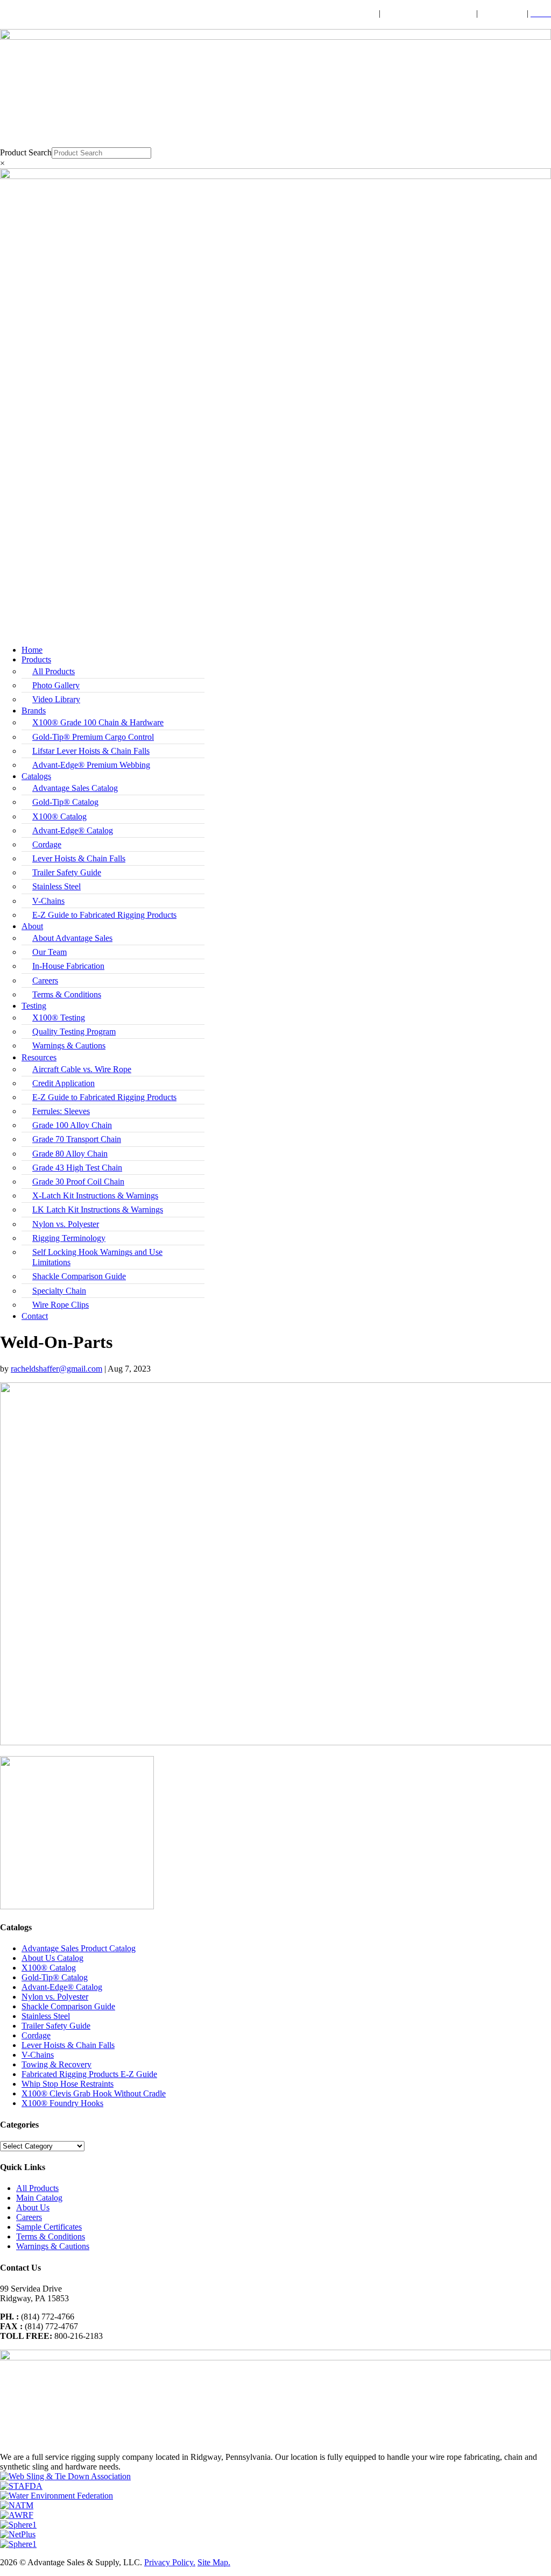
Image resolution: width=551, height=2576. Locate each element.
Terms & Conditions (67, 994)
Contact (35, 1316)
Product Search (26, 152)
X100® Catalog (59, 816)
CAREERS (503, 13)
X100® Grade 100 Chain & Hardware (98, 722)
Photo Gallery (56, 685)
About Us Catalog (52, 1958)
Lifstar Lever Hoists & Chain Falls (91, 751)
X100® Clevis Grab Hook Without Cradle (94, 2093)
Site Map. (214, 2562)
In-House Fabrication (68, 966)
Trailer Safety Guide (67, 872)
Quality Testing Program (74, 1032)
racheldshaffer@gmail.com (56, 1369)
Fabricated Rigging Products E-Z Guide (89, 2074)
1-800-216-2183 (347, 13)
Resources (39, 1057)
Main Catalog (39, 2198)
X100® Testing (59, 1018)
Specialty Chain (59, 1291)
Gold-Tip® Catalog (65, 802)
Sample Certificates (49, 2227)
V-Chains (48, 901)
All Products (54, 671)
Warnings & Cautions (69, 1046)
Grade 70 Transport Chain (77, 1139)
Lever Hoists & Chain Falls (79, 858)
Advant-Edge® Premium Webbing (91, 765)
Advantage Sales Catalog (75, 788)
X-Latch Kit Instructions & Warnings (95, 1196)
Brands (34, 711)
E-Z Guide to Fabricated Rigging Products (104, 915)
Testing (34, 1006)
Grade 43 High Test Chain (77, 1168)
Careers (45, 980)
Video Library (56, 699)
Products (36, 659)
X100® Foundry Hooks (62, 2103)
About (32, 926)
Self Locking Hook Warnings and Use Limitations (97, 1257)
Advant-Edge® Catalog (73, 830)
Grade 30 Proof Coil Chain (78, 1182)
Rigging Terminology (69, 1238)
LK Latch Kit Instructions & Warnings (98, 1209)
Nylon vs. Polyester (66, 1224)
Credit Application (63, 1083)
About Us (33, 2207)
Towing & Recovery (56, 2064)
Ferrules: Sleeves (61, 1111)
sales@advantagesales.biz (428, 13)
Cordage (47, 844)
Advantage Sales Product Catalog (79, 1948)
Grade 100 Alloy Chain (72, 1125)
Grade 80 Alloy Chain (70, 1154)
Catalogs (36, 776)
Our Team (50, 952)
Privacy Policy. (170, 2562)
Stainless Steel (56, 886)
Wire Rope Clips (61, 1305)
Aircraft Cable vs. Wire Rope (82, 1069)
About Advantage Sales (72, 938)
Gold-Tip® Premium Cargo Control (93, 737)
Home (32, 650)
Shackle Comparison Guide (79, 1276)
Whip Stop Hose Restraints (68, 2084)
